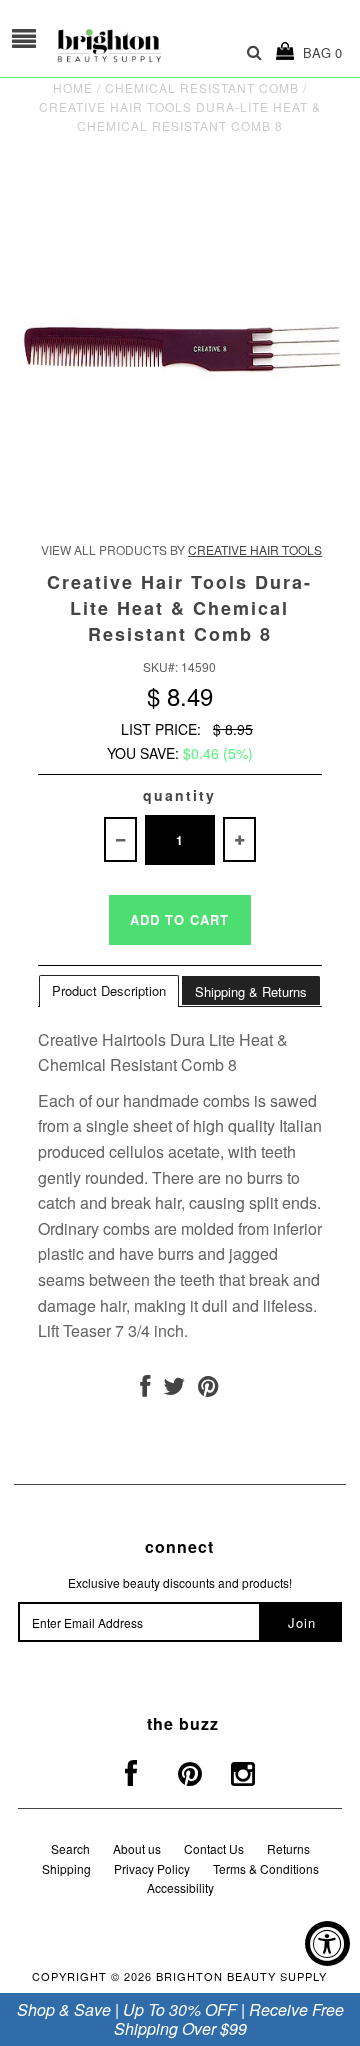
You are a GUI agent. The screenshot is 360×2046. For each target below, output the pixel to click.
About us (137, 1848)
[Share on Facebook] (145, 1389)
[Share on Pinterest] (208, 1389)
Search (70, 1848)
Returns (288, 1848)
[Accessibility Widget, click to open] (327, 1943)
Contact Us (214, 1848)
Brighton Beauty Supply (241, 1976)
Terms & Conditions (266, 1868)
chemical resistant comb (202, 87)
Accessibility (180, 1887)
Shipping (66, 1868)
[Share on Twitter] (174, 1389)
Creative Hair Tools (255, 549)
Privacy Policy (152, 1868)
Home (73, 87)
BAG (318, 52)
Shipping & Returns (251, 991)
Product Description (109, 990)
